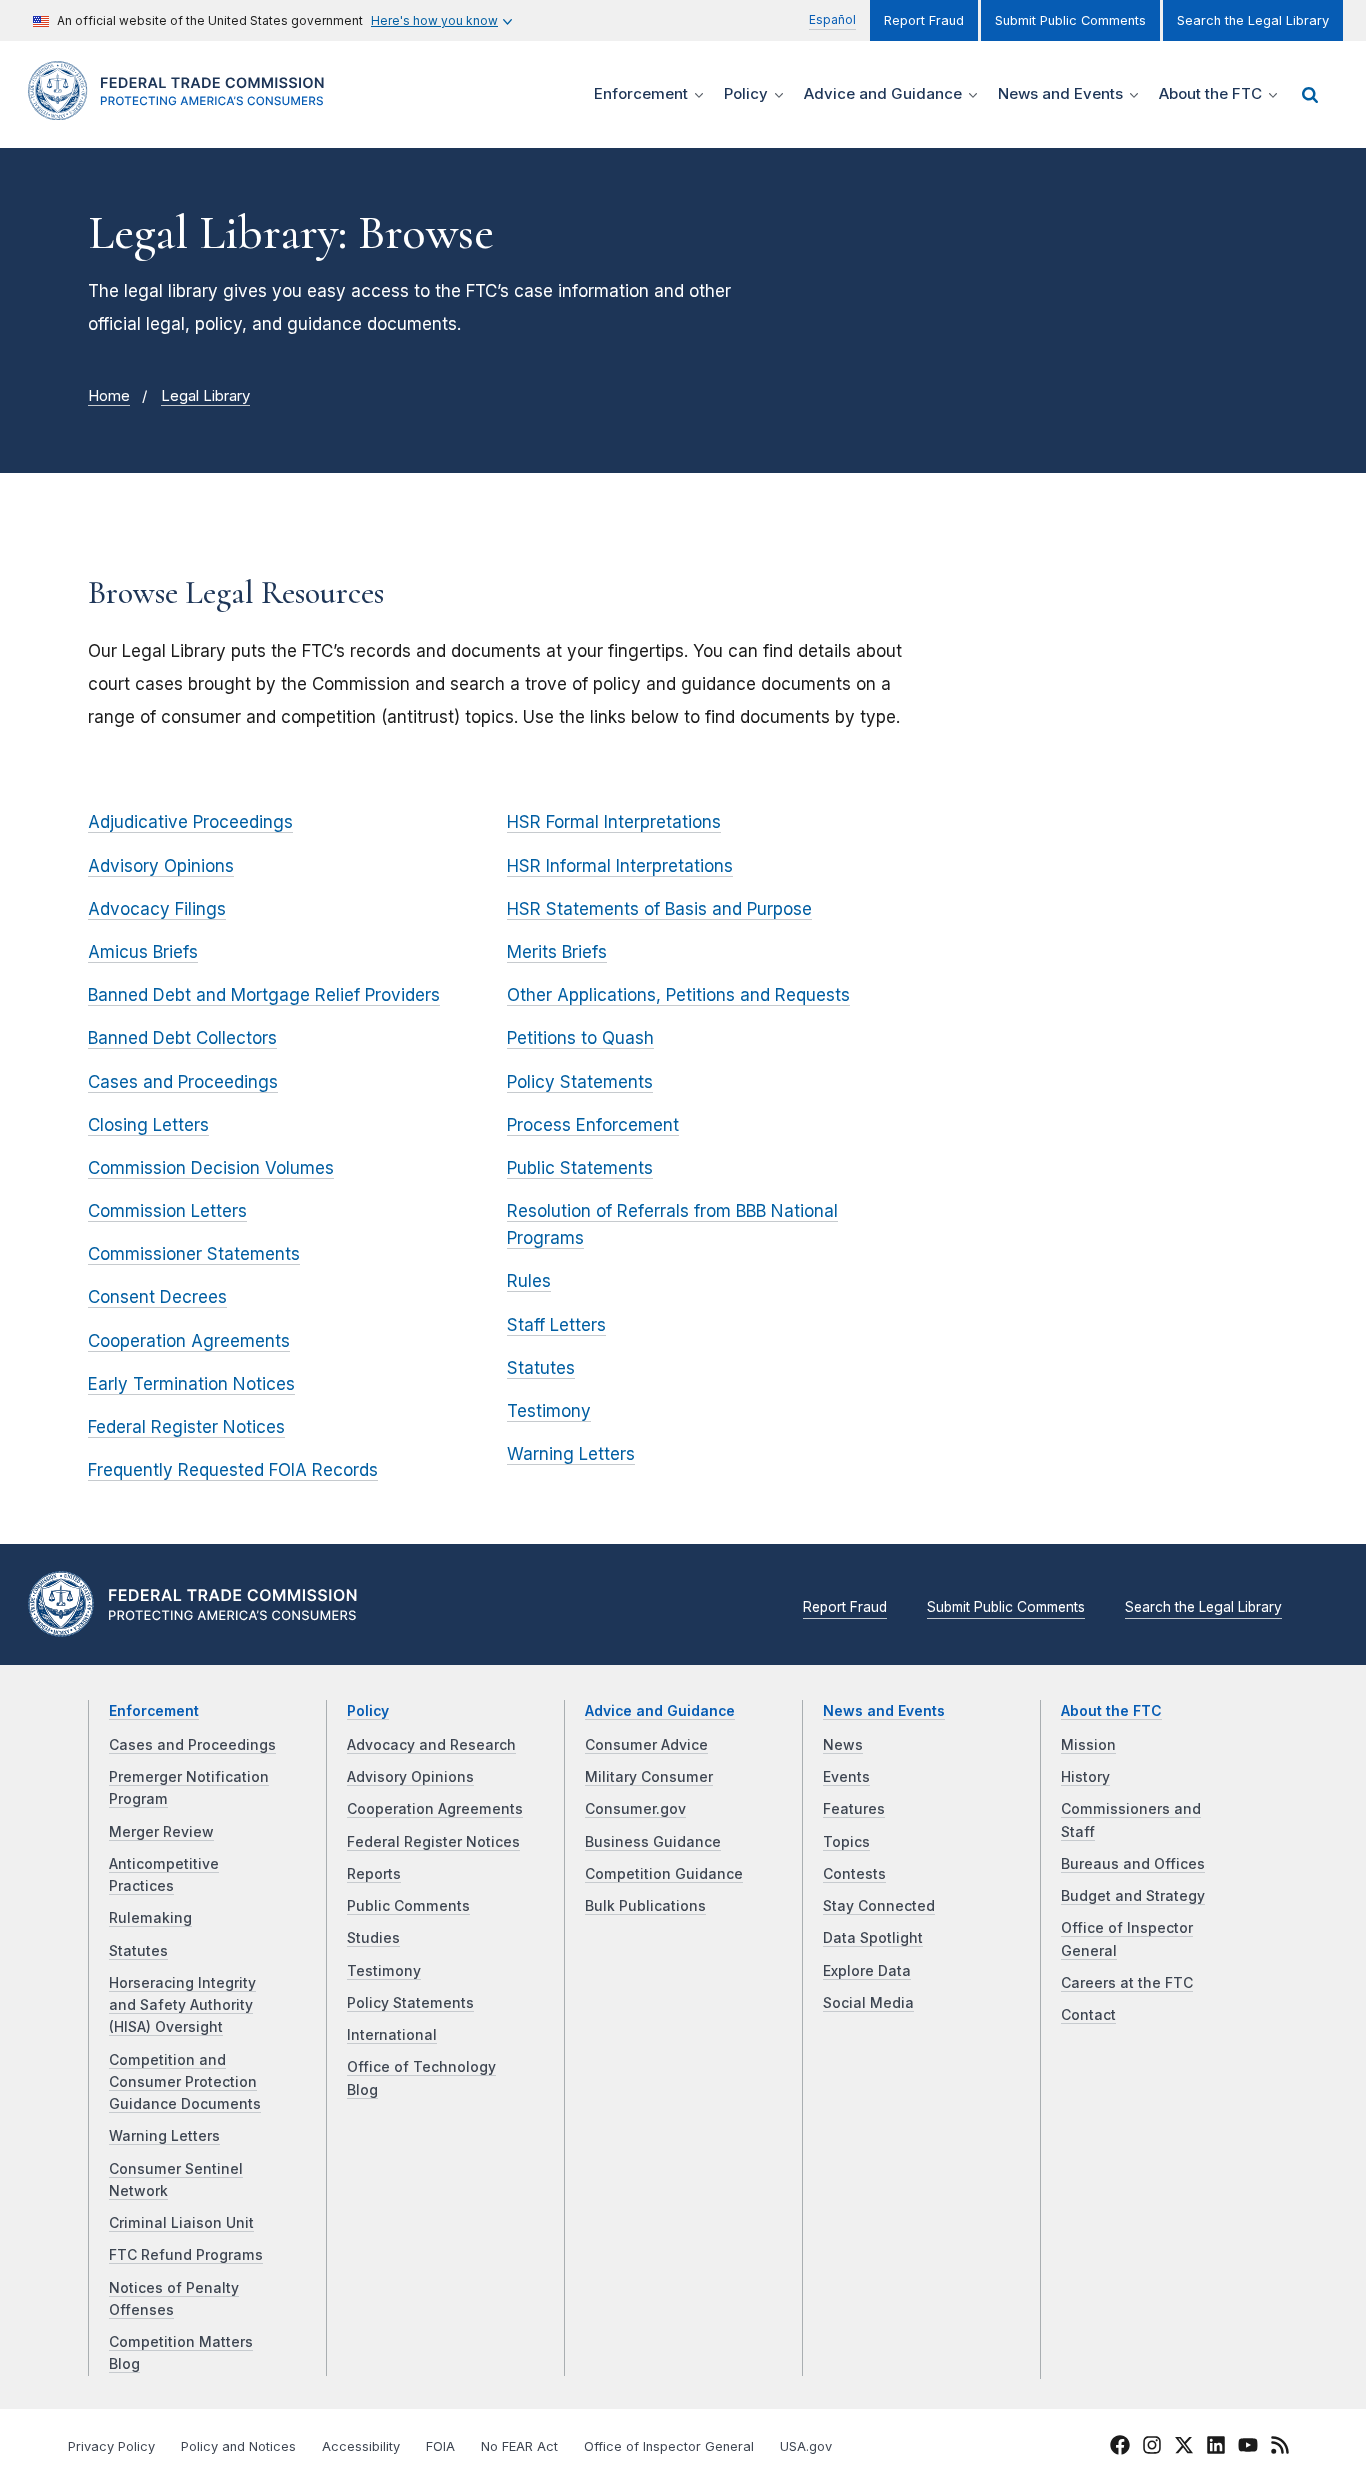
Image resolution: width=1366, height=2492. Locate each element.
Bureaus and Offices (1133, 1864)
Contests (854, 1874)
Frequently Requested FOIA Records (233, 1470)
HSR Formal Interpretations (614, 822)
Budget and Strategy (1133, 1896)
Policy (368, 1711)
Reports (374, 1874)
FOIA (440, 2446)
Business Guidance (653, 1842)
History (1085, 1777)
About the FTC (1111, 1711)
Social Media (868, 2003)
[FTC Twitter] (1184, 2445)
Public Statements (580, 1168)
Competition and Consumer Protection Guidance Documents (185, 2082)
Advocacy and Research (431, 1745)
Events (846, 1777)
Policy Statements (580, 1082)
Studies (373, 1938)
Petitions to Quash (580, 1038)
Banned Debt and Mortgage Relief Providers (264, 995)
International (392, 2035)
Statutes (541, 1368)
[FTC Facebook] (1120, 2448)
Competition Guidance (664, 1874)
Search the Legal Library (1253, 20)
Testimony (549, 1411)
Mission (1088, 1745)
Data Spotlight (873, 1938)
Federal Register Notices (186, 1427)
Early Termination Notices (191, 1384)
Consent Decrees (157, 1297)
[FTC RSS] (1280, 2448)
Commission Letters (167, 1211)
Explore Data (867, 1971)
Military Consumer (649, 1777)
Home (109, 396)
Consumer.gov (635, 1809)
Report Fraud (924, 20)
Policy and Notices (238, 2446)
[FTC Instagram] (1152, 2448)
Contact (1088, 2015)
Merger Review (161, 1832)
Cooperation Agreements (189, 1341)
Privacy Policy (111, 2446)
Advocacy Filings (157, 909)
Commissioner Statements (194, 1254)
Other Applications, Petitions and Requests (678, 995)
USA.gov (806, 2446)
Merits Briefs (557, 952)
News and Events (884, 1711)
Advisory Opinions (161, 866)
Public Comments (408, 1906)
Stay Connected (879, 1906)
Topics (846, 1842)
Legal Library (205, 396)
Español (832, 19)
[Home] (183, 108)
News (843, 1745)
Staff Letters (556, 1325)
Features (854, 1809)
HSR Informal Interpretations (620, 866)
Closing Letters (148, 1125)
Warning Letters (571, 1454)
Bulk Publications (645, 1906)
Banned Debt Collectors (182, 1038)
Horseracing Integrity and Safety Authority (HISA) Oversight (182, 2005)
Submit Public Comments (1070, 20)
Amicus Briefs (143, 952)
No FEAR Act (519, 2446)
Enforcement (154, 1711)
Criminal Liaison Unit (181, 2223)
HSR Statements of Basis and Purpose (659, 909)
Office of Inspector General (669, 2446)
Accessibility (361, 2446)
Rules (529, 1281)
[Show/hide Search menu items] (1310, 95)
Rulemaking (150, 1918)
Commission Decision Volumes (211, 1168)
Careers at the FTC (1127, 1983)
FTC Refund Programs (186, 2255)
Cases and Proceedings (183, 1082)
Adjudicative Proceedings (190, 822)
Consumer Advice (646, 1745)
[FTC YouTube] (1248, 2448)
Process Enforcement (593, 1125)
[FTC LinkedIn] (1216, 2448)
